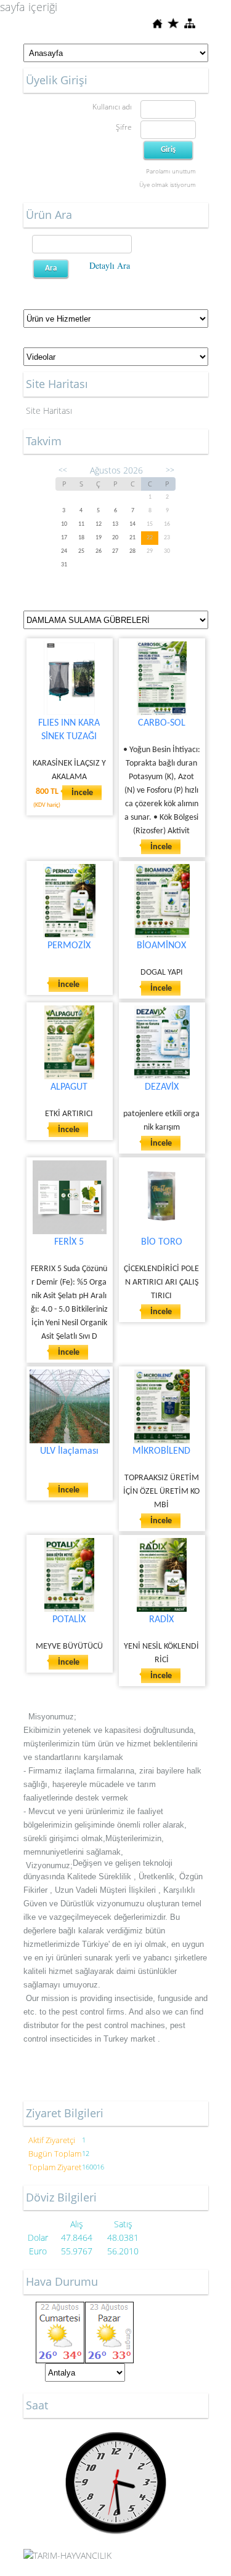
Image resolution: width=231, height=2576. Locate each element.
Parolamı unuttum (171, 171)
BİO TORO (162, 1242)
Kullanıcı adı (112, 107)
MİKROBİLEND (161, 1451)
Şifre (124, 127)
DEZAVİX (162, 1087)
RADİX (161, 1620)
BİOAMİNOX (161, 946)
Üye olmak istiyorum (168, 184)
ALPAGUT (69, 1087)
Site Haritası (49, 410)
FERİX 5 (69, 1242)
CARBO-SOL (162, 723)
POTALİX (69, 1620)
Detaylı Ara (110, 265)
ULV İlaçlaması (69, 1451)
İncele (82, 793)
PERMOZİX (69, 946)
